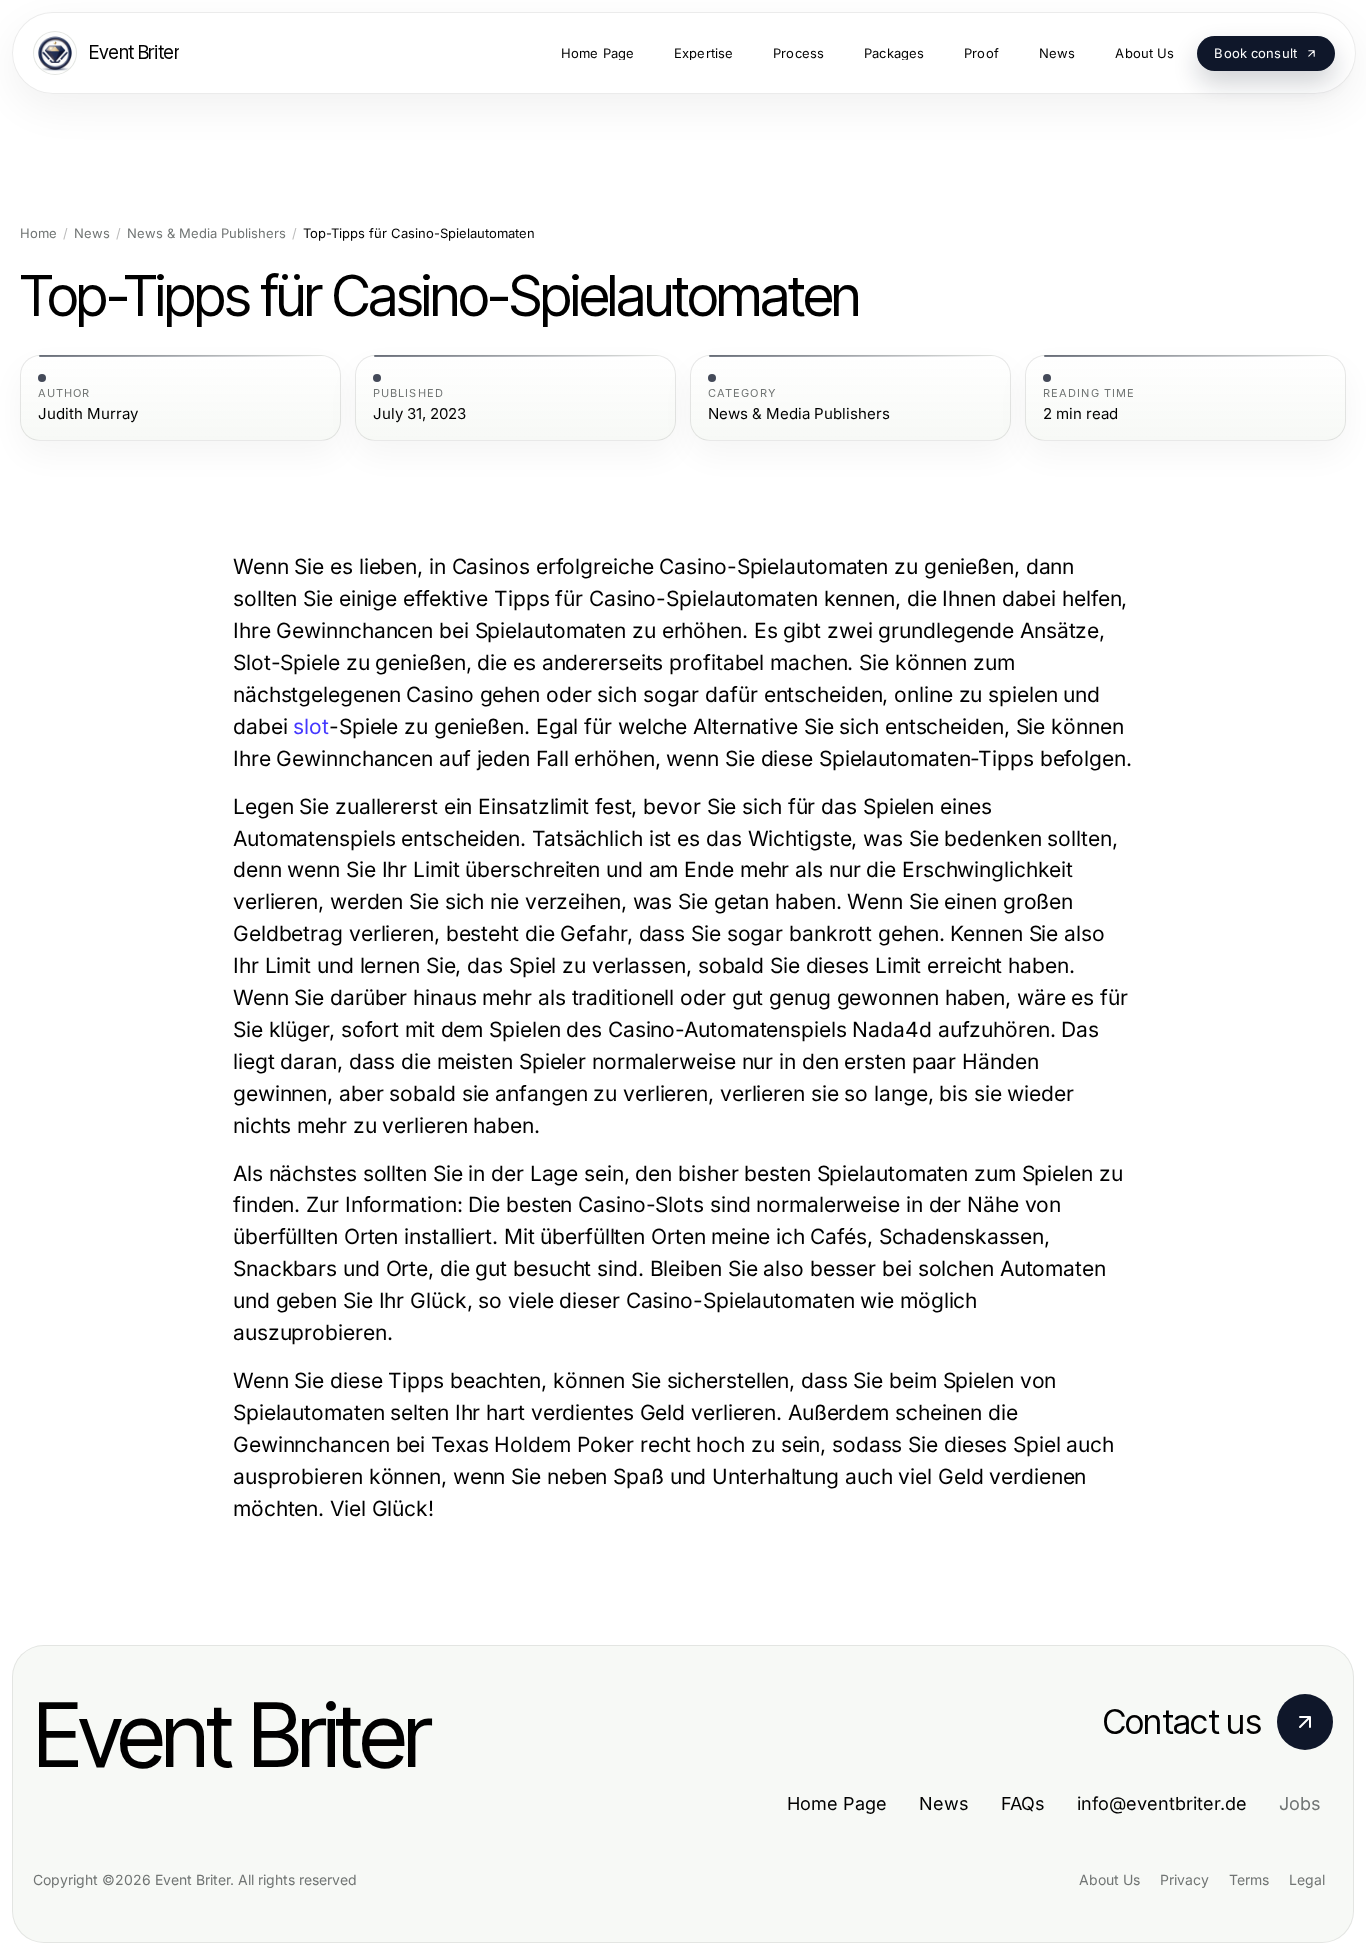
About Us (1109, 1879)
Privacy (1184, 1879)
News (92, 233)
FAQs (1023, 1803)
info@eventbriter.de (1162, 1803)
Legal (1307, 1879)
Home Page (837, 1803)
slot (311, 726)
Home (38, 233)
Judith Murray (88, 414)
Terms (1249, 1879)
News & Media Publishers (206, 233)
